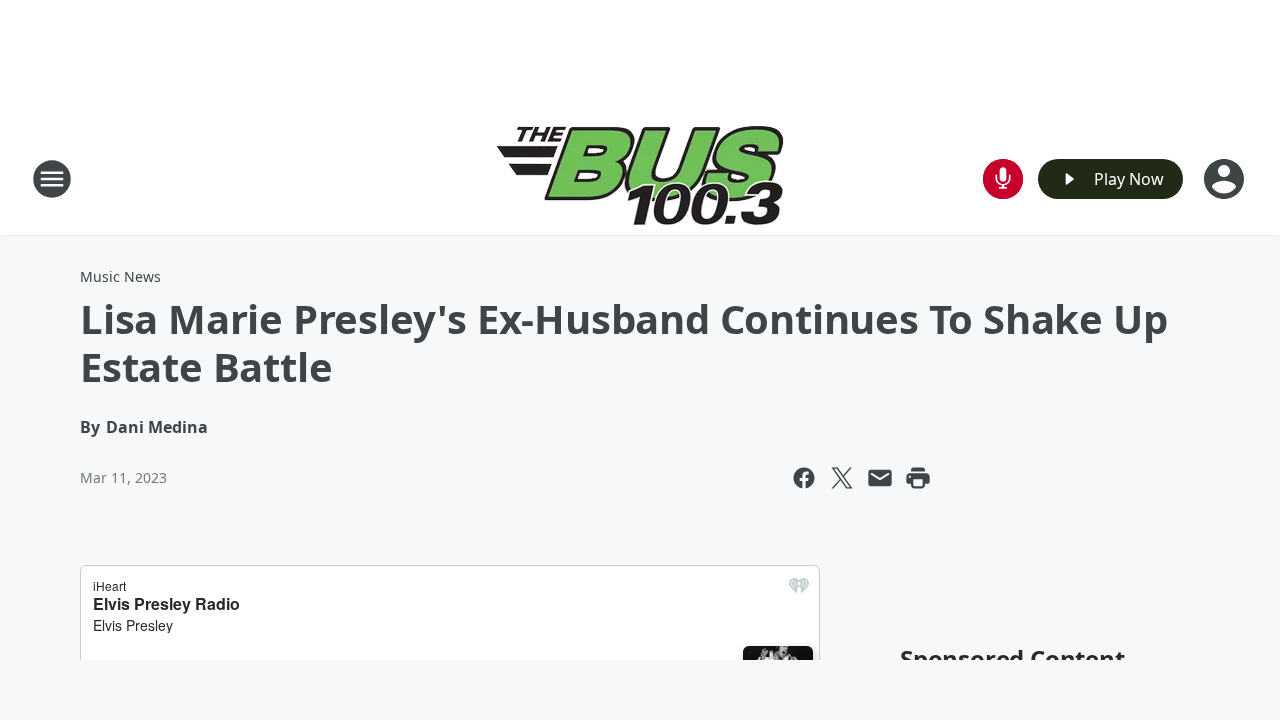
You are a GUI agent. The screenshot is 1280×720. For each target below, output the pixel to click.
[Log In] (1226, 179)
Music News (120, 276)
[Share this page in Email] (880, 478)
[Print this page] (918, 478)
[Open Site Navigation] (52, 179)
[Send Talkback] (1003, 179)
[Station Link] (640, 178)
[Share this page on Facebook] (804, 478)
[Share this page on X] (842, 478)
